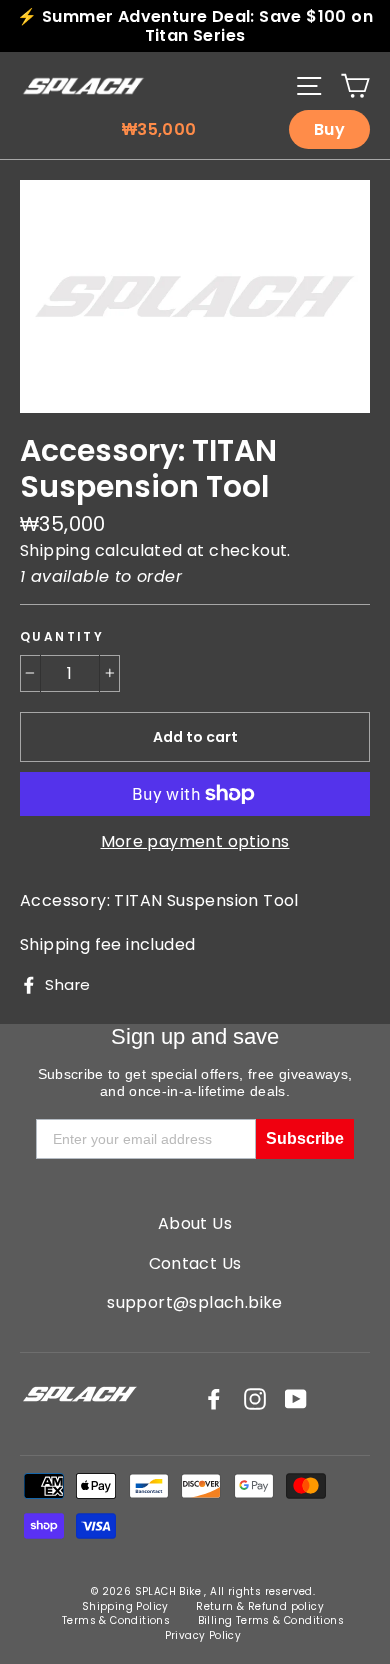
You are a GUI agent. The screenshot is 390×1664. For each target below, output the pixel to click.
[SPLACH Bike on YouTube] (296, 1399)
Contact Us (195, 1263)
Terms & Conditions (116, 1620)
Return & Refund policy (260, 1606)
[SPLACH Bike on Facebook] (214, 1399)
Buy (329, 129)
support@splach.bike (195, 1302)
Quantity (62, 637)
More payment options (195, 841)
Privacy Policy (203, 1635)
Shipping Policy (125, 1606)
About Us (195, 1223)
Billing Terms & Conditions (271, 1620)
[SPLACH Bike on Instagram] (255, 1399)
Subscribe (305, 1138)
